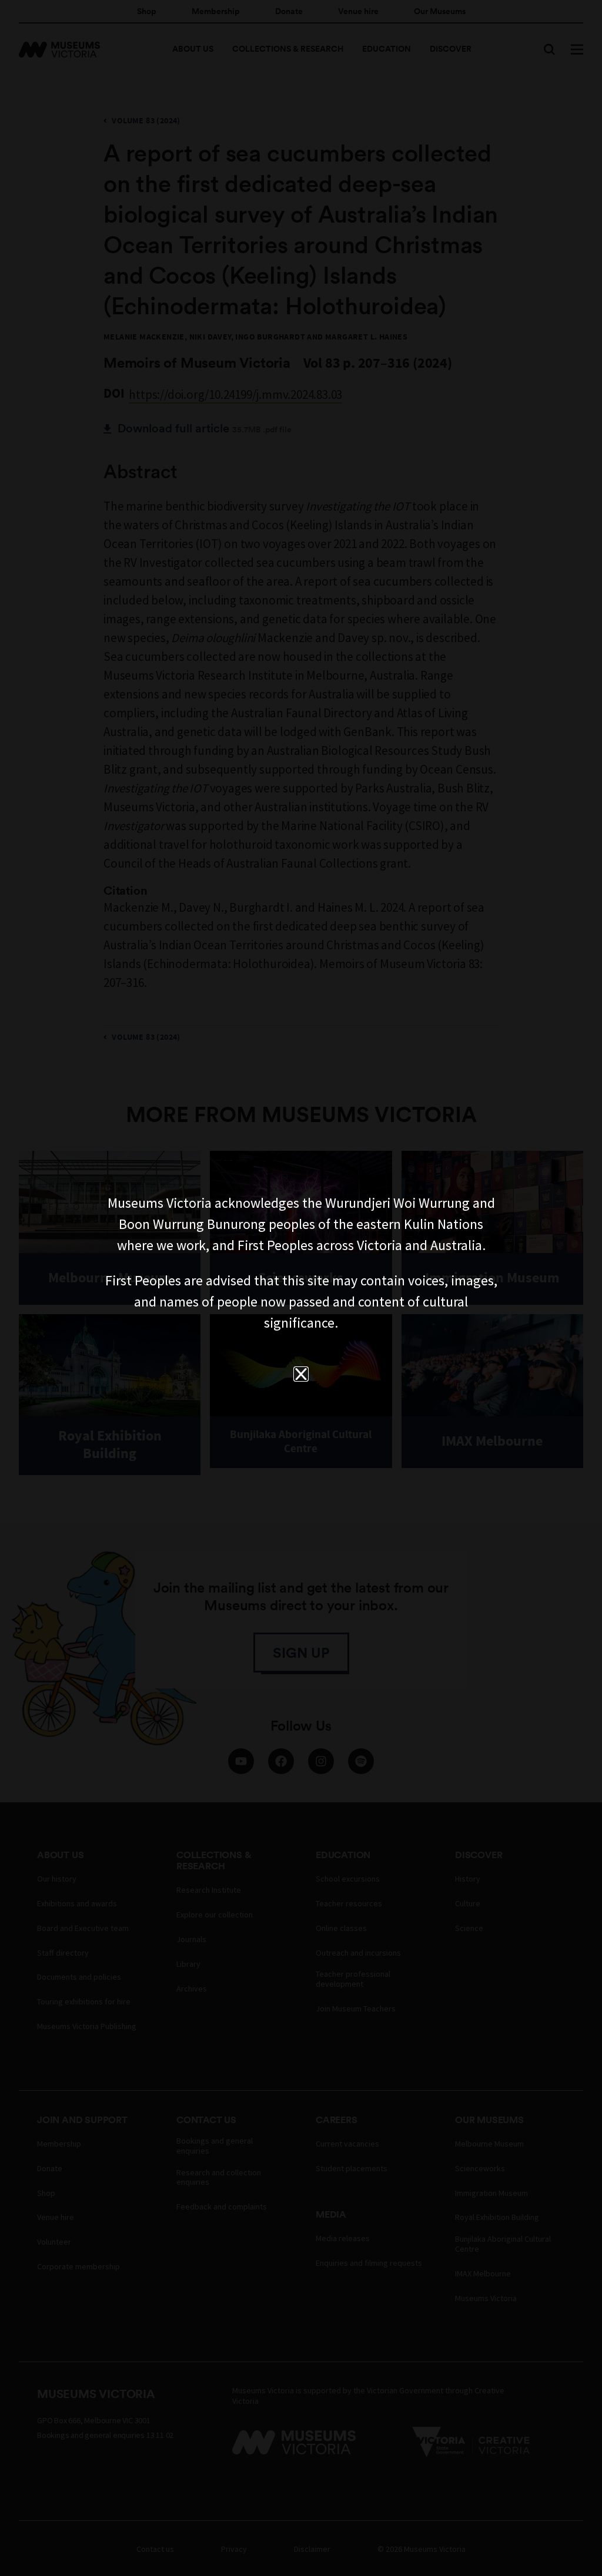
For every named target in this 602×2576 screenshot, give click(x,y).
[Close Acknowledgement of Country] (301, 1374)
